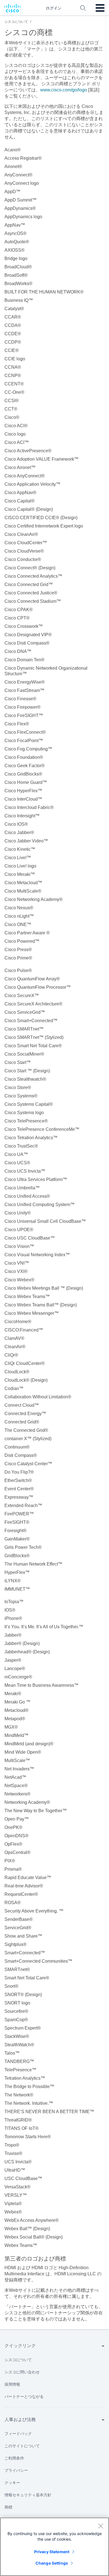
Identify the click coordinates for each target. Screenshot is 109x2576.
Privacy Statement (52, 2552)
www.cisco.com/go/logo (64, 90)
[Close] (101, 2526)
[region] (54, 2547)
